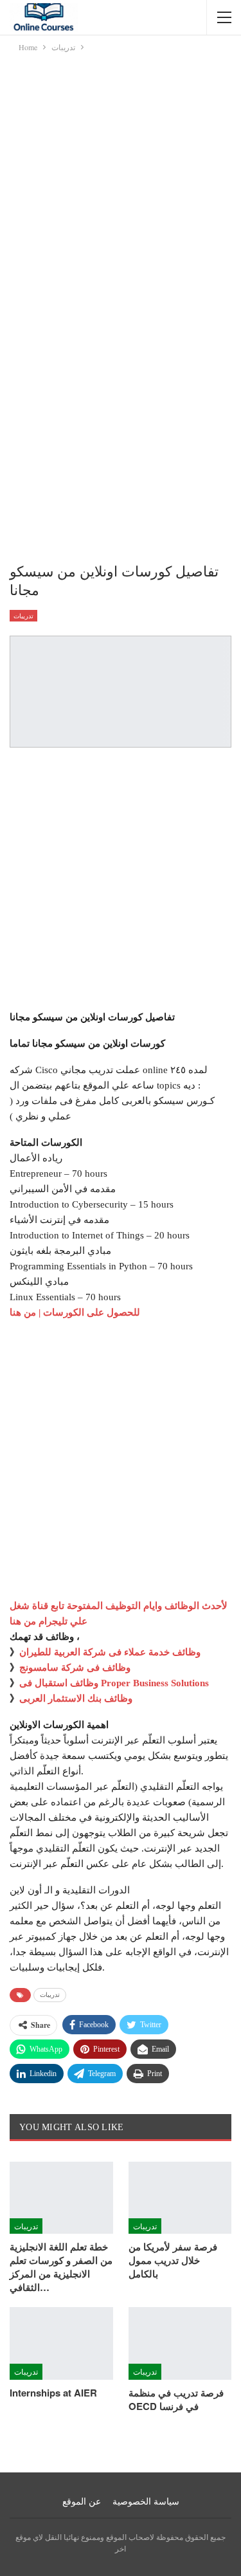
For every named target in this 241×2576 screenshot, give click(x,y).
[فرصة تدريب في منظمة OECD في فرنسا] (180, 2343)
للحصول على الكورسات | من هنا (75, 1312)
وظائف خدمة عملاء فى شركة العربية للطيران (110, 1652)
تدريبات (23, 616)
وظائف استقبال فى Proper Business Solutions (114, 1683)
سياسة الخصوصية (146, 2502)
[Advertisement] (121, 181)
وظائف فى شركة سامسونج (75, 1668)
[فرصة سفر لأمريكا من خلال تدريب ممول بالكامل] (180, 2198)
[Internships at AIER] (61, 2343)
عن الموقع (82, 2502)
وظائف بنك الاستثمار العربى (76, 1698)
